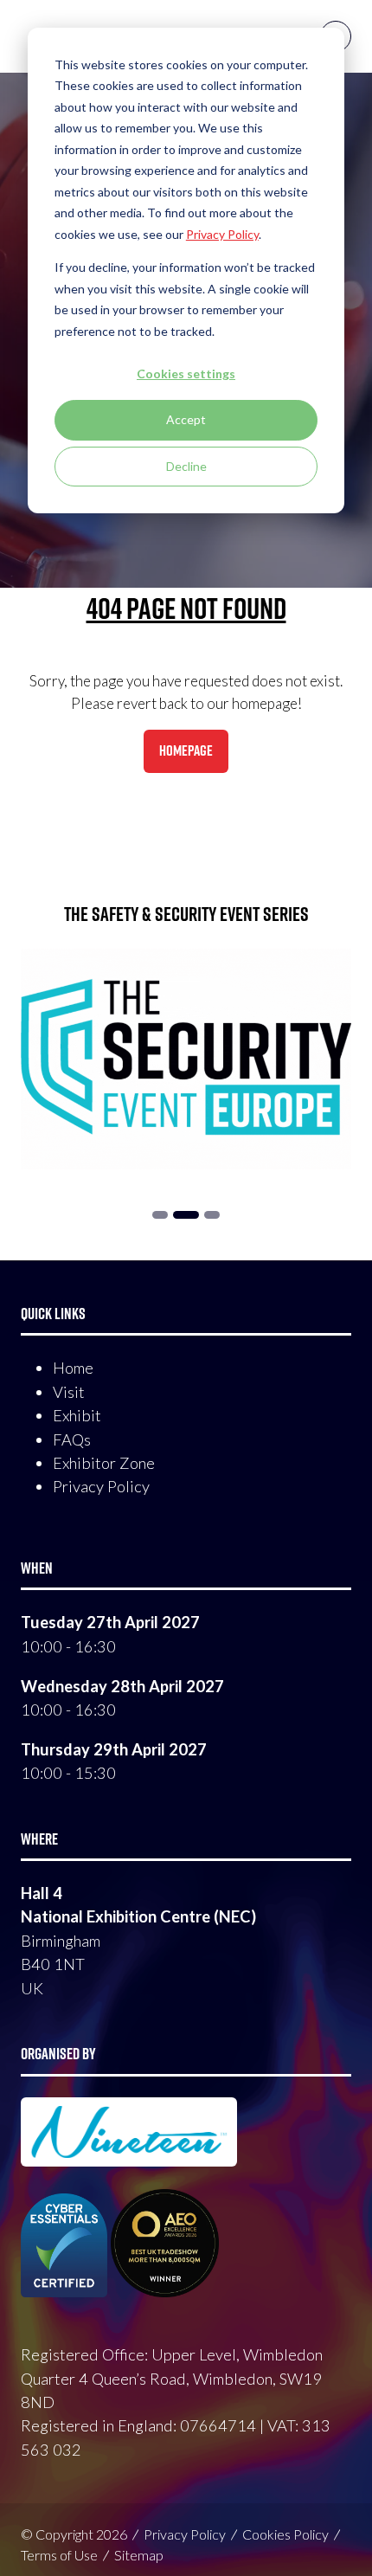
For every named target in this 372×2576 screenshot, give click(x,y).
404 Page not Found (186, 608)
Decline (186, 466)
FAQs (72, 1439)
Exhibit (77, 1415)
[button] (186, 751)
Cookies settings (186, 374)
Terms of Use (59, 2555)
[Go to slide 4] (212, 1215)
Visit (69, 1392)
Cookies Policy (285, 2534)
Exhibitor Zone (104, 1463)
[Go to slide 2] (160, 1215)
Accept (186, 419)
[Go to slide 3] (186, 1215)
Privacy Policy (101, 1486)
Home (73, 1368)
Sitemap (139, 2555)
